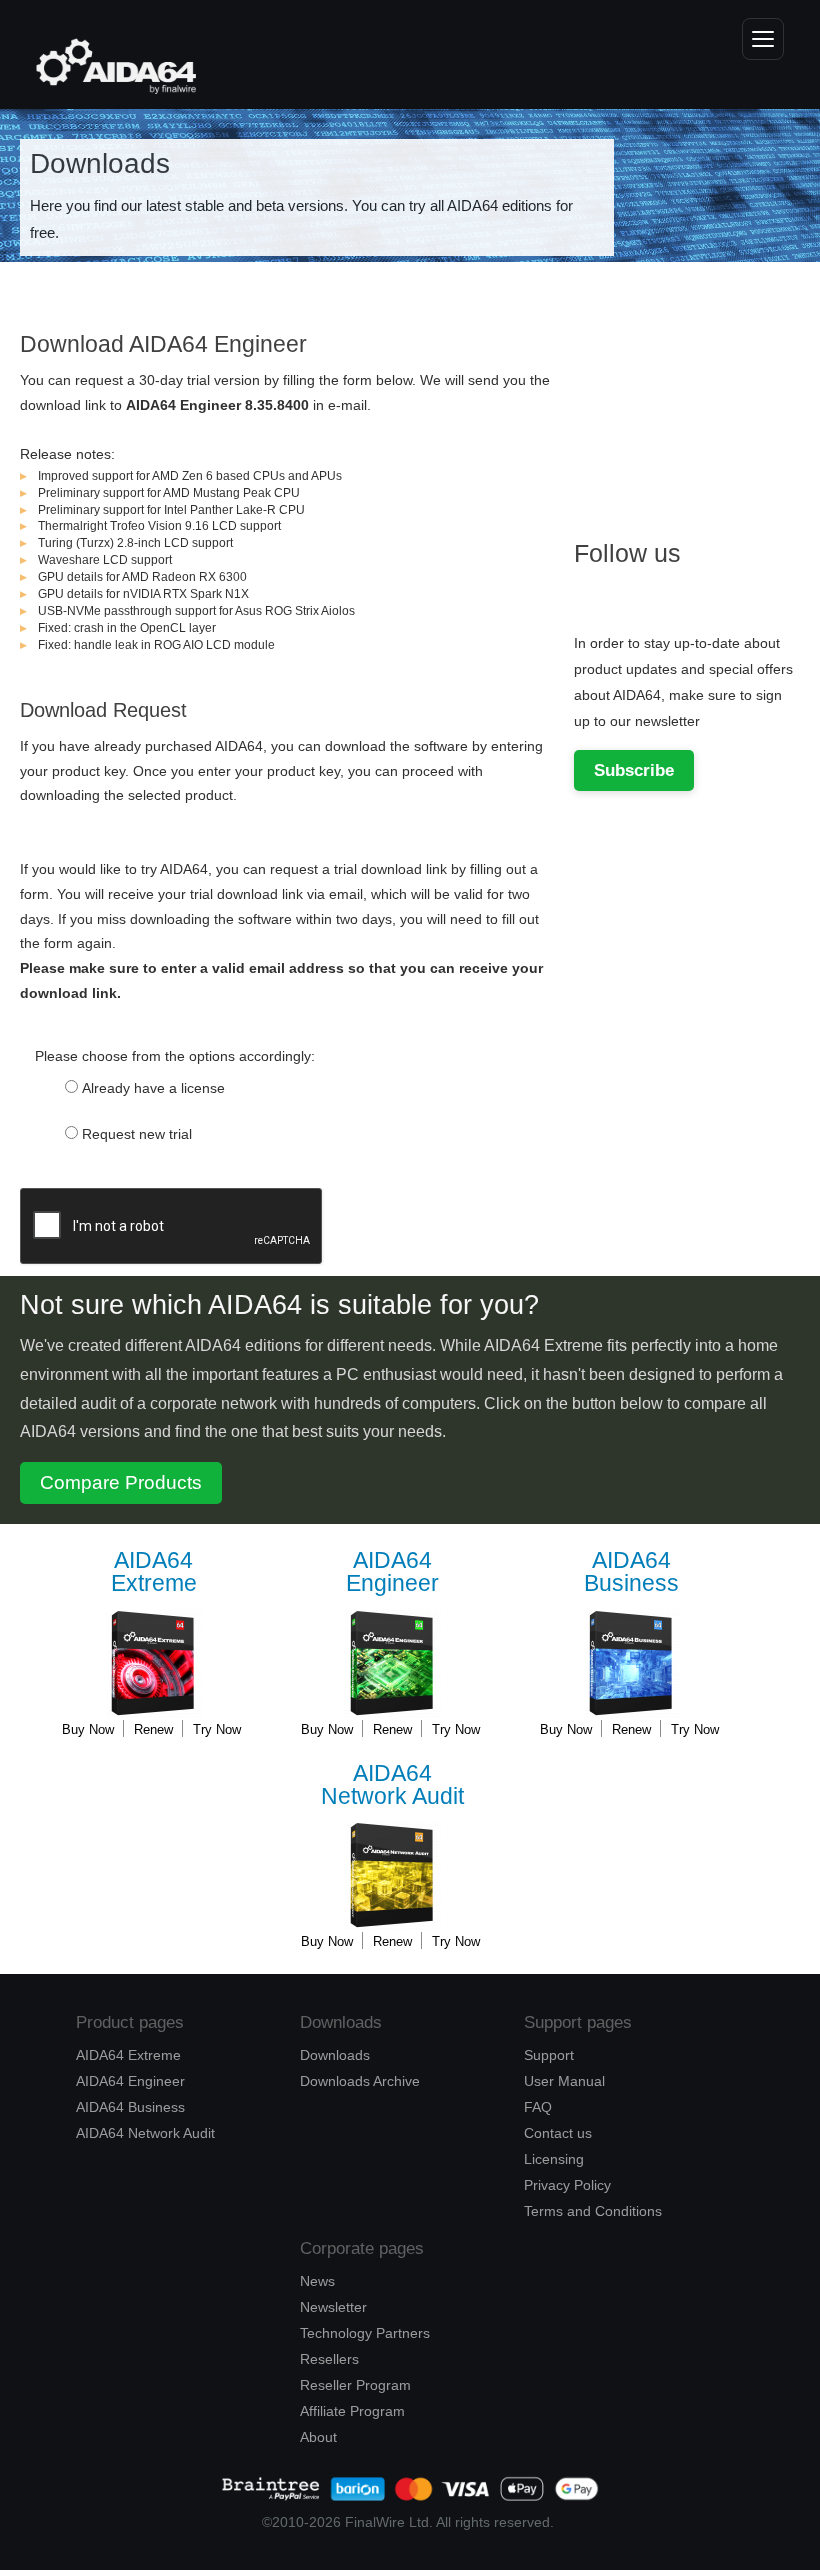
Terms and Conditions (593, 2211)
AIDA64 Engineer (130, 2081)
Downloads (335, 2055)
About (318, 2437)
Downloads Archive (360, 2081)
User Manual (564, 2081)
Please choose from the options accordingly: (175, 1056)
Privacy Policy (567, 2185)
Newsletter (333, 2307)
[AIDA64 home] (106, 66)
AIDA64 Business (130, 2107)
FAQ (538, 2107)
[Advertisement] (697, 402)
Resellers (329, 2359)
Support (549, 2055)
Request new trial (137, 1134)
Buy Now (88, 1729)
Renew (153, 1729)
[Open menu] (763, 39)
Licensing (554, 2159)
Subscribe (634, 770)
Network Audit (392, 1785)
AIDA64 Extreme (128, 2055)
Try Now (217, 1729)
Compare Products (121, 1482)
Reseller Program (355, 2385)
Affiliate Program (352, 2411)
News (317, 2281)
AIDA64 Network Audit (145, 2133)
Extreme (154, 1572)
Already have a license (153, 1088)
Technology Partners (365, 2333)
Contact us (558, 2133)
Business (631, 1572)
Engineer (392, 1572)
